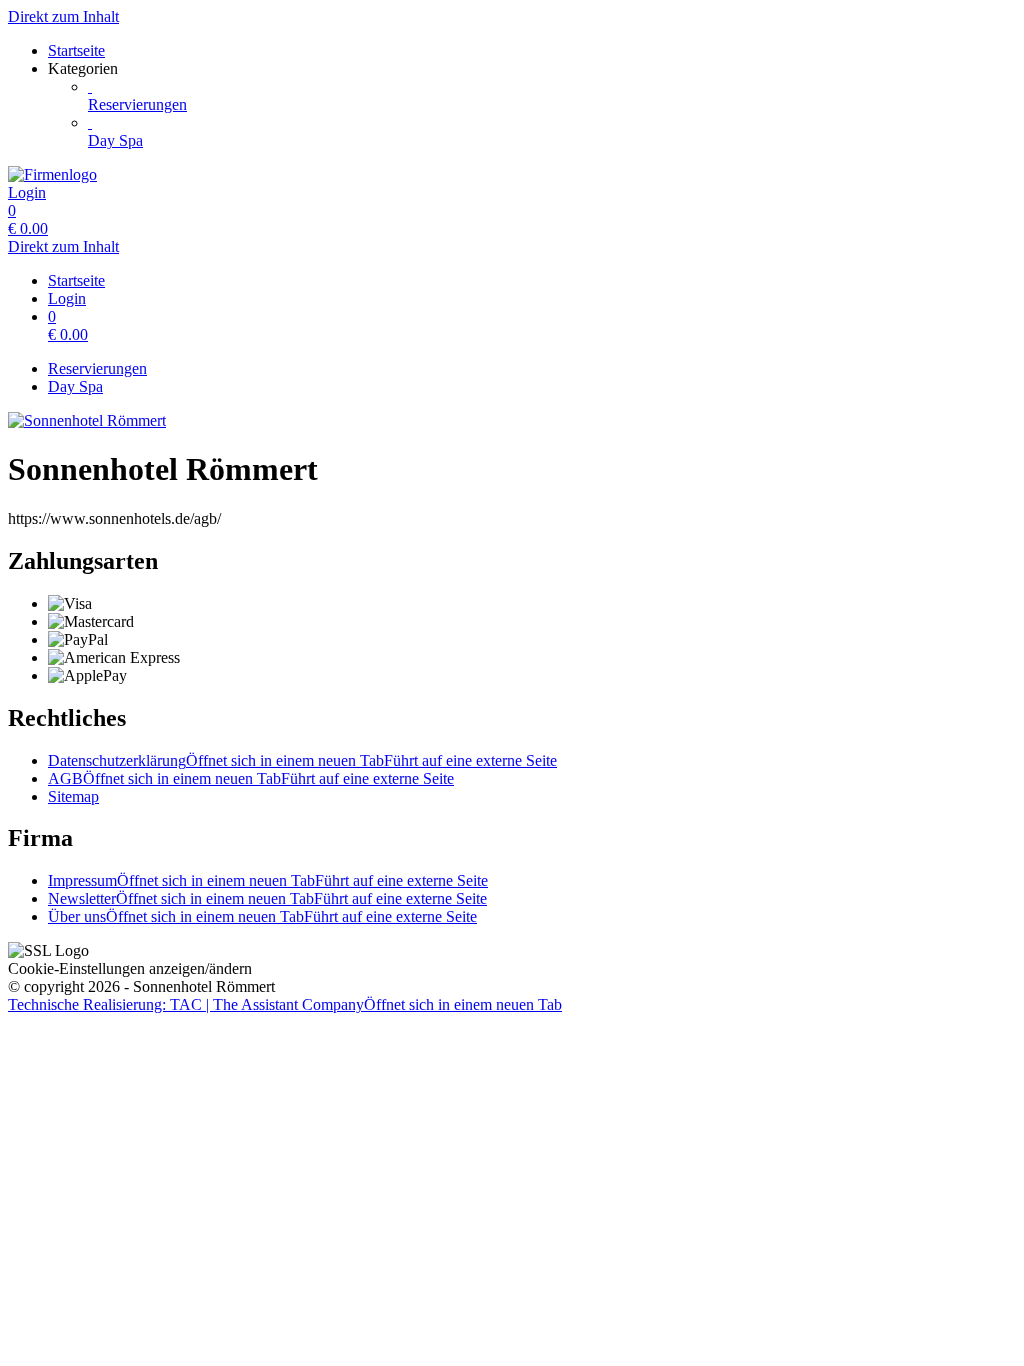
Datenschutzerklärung (302, 760)
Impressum (268, 880)
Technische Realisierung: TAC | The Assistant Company (285, 1004)
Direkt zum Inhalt (63, 16)
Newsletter (267, 898)
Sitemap (73, 796)
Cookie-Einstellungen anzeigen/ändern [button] (130, 968)
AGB (251, 778)
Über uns (262, 916)
